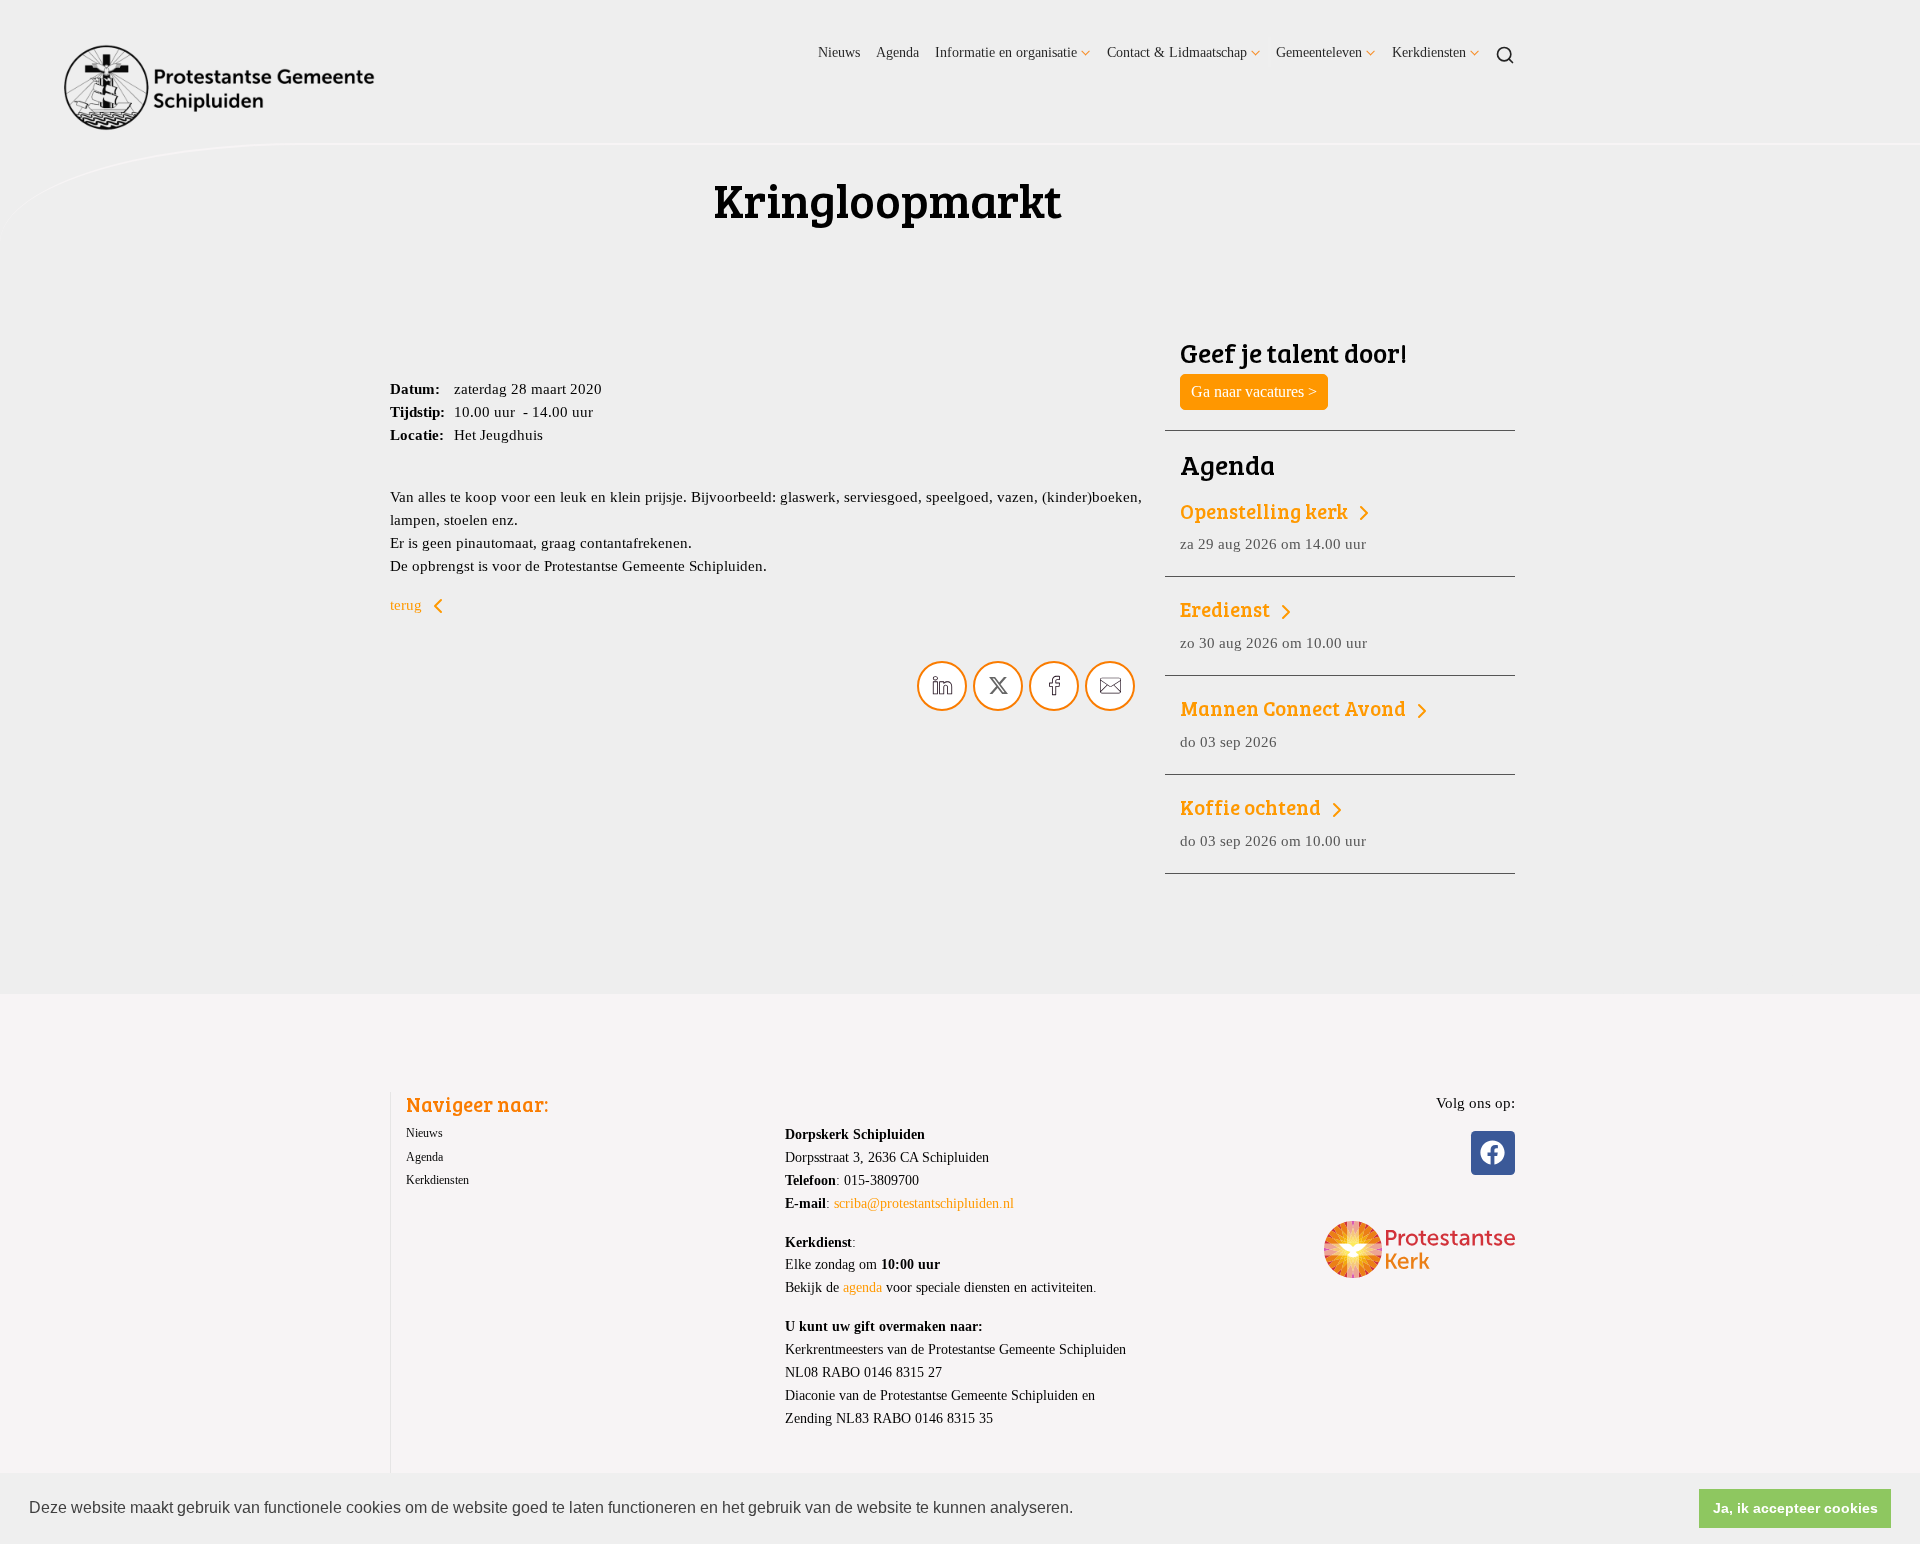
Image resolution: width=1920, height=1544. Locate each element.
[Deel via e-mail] (1110, 686)
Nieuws (839, 52)
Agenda (897, 52)
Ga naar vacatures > (1254, 391)
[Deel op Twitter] (998, 686)
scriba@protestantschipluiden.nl (924, 1203)
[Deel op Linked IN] (942, 686)
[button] (1080, 1510)
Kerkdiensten (1429, 52)
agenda (862, 1287)
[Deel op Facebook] (1054, 686)
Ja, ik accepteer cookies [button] (1795, 1508)
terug (408, 604)
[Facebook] (1493, 1153)
